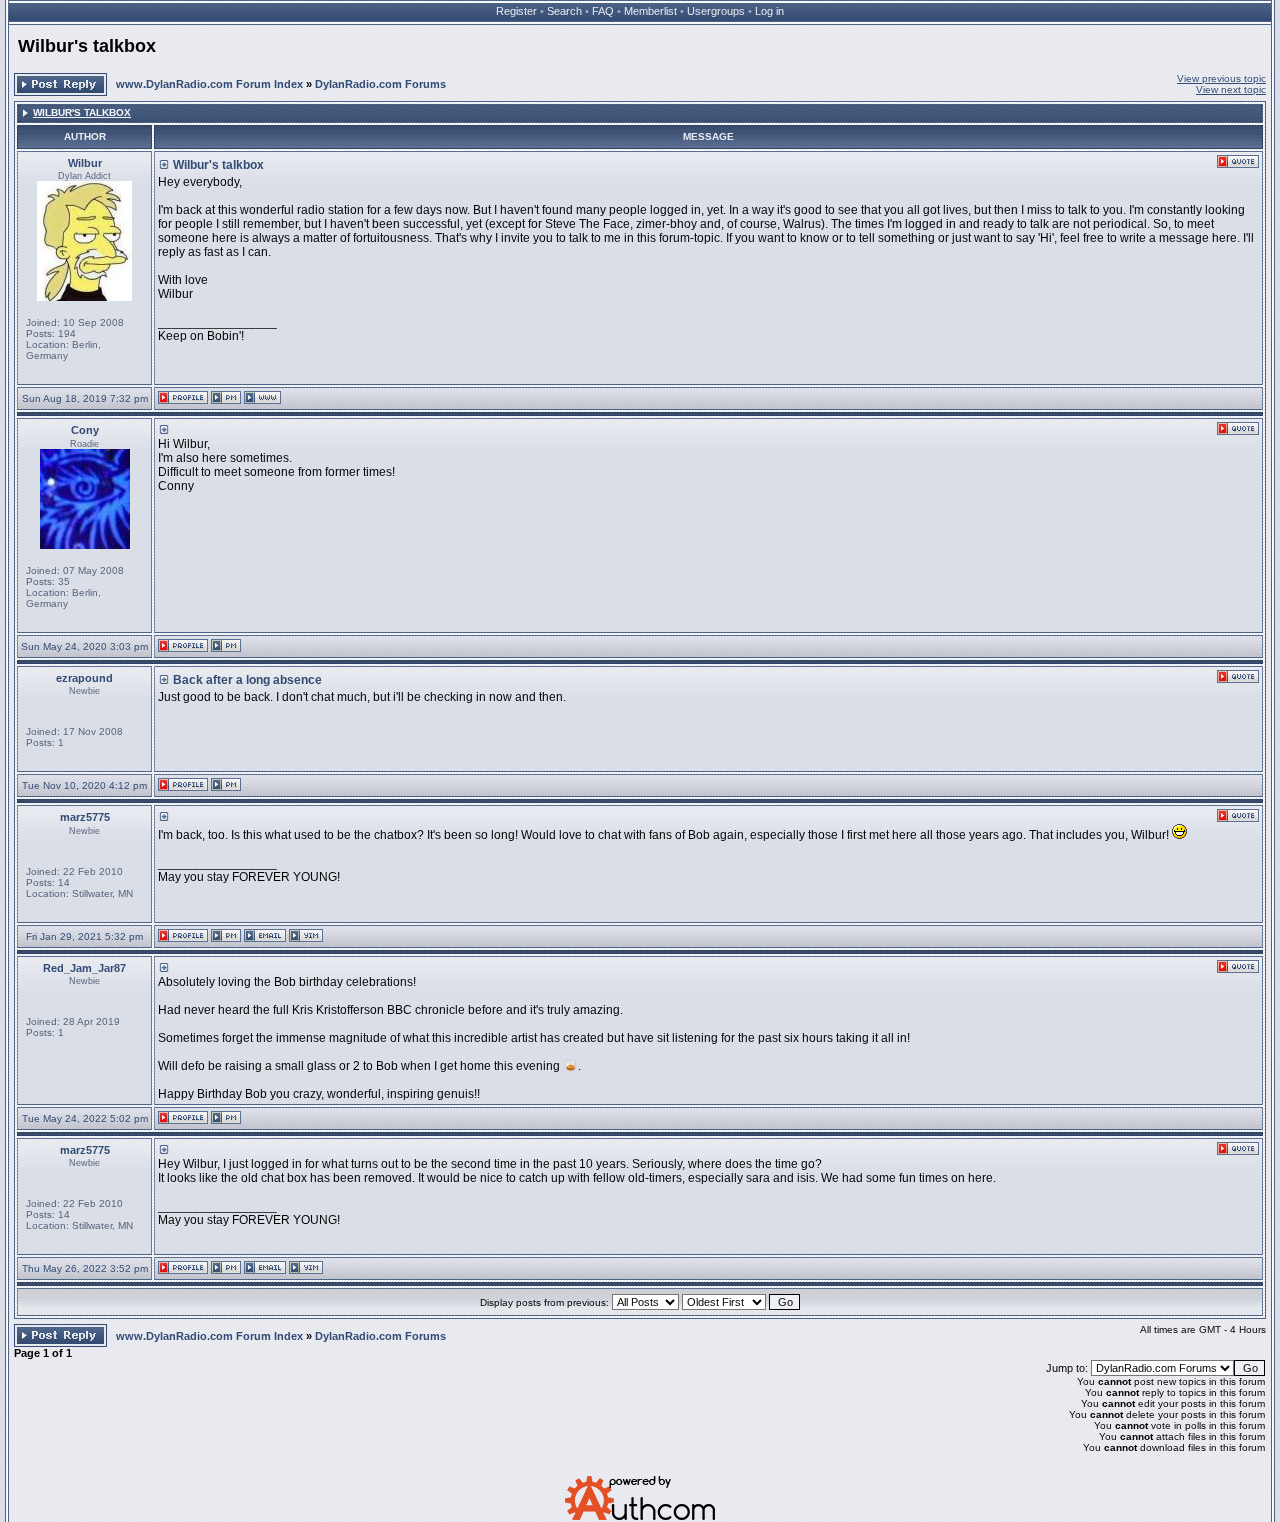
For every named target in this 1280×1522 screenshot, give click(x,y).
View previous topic (1221, 78)
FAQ (603, 11)
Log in (769, 11)
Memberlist (650, 11)
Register (516, 11)
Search (564, 11)
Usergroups (716, 11)
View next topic (1231, 89)
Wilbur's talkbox (87, 46)
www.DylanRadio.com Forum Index (209, 84)
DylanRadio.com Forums (380, 84)
